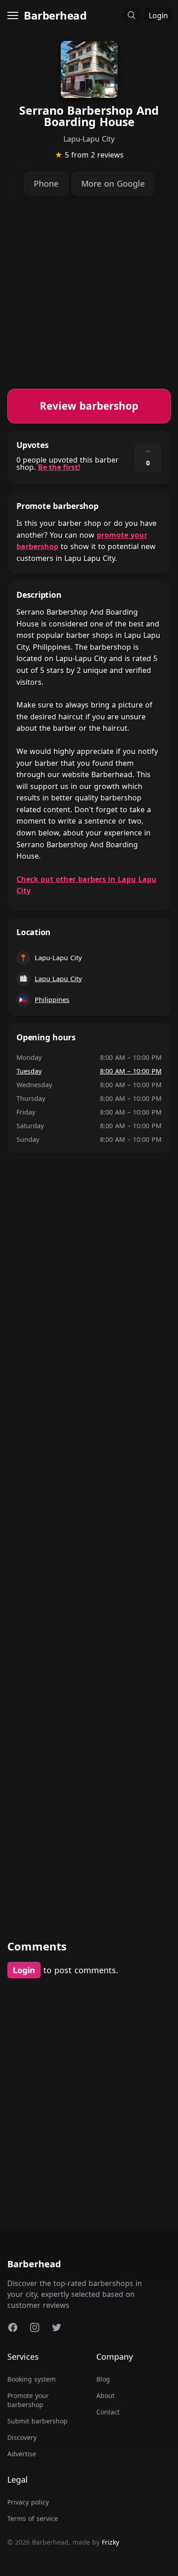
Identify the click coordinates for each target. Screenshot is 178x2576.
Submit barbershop (37, 2421)
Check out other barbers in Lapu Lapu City (86, 885)
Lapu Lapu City (58, 979)
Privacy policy (28, 2502)
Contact (108, 2412)
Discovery (22, 2437)
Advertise (22, 2454)
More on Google (113, 183)
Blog (103, 2379)
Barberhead (55, 15)
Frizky (110, 2542)
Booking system (31, 2379)
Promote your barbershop (28, 2400)
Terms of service (33, 2518)
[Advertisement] (89, 300)
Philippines (52, 1000)
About (105, 2395)
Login (158, 15)
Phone (46, 183)
